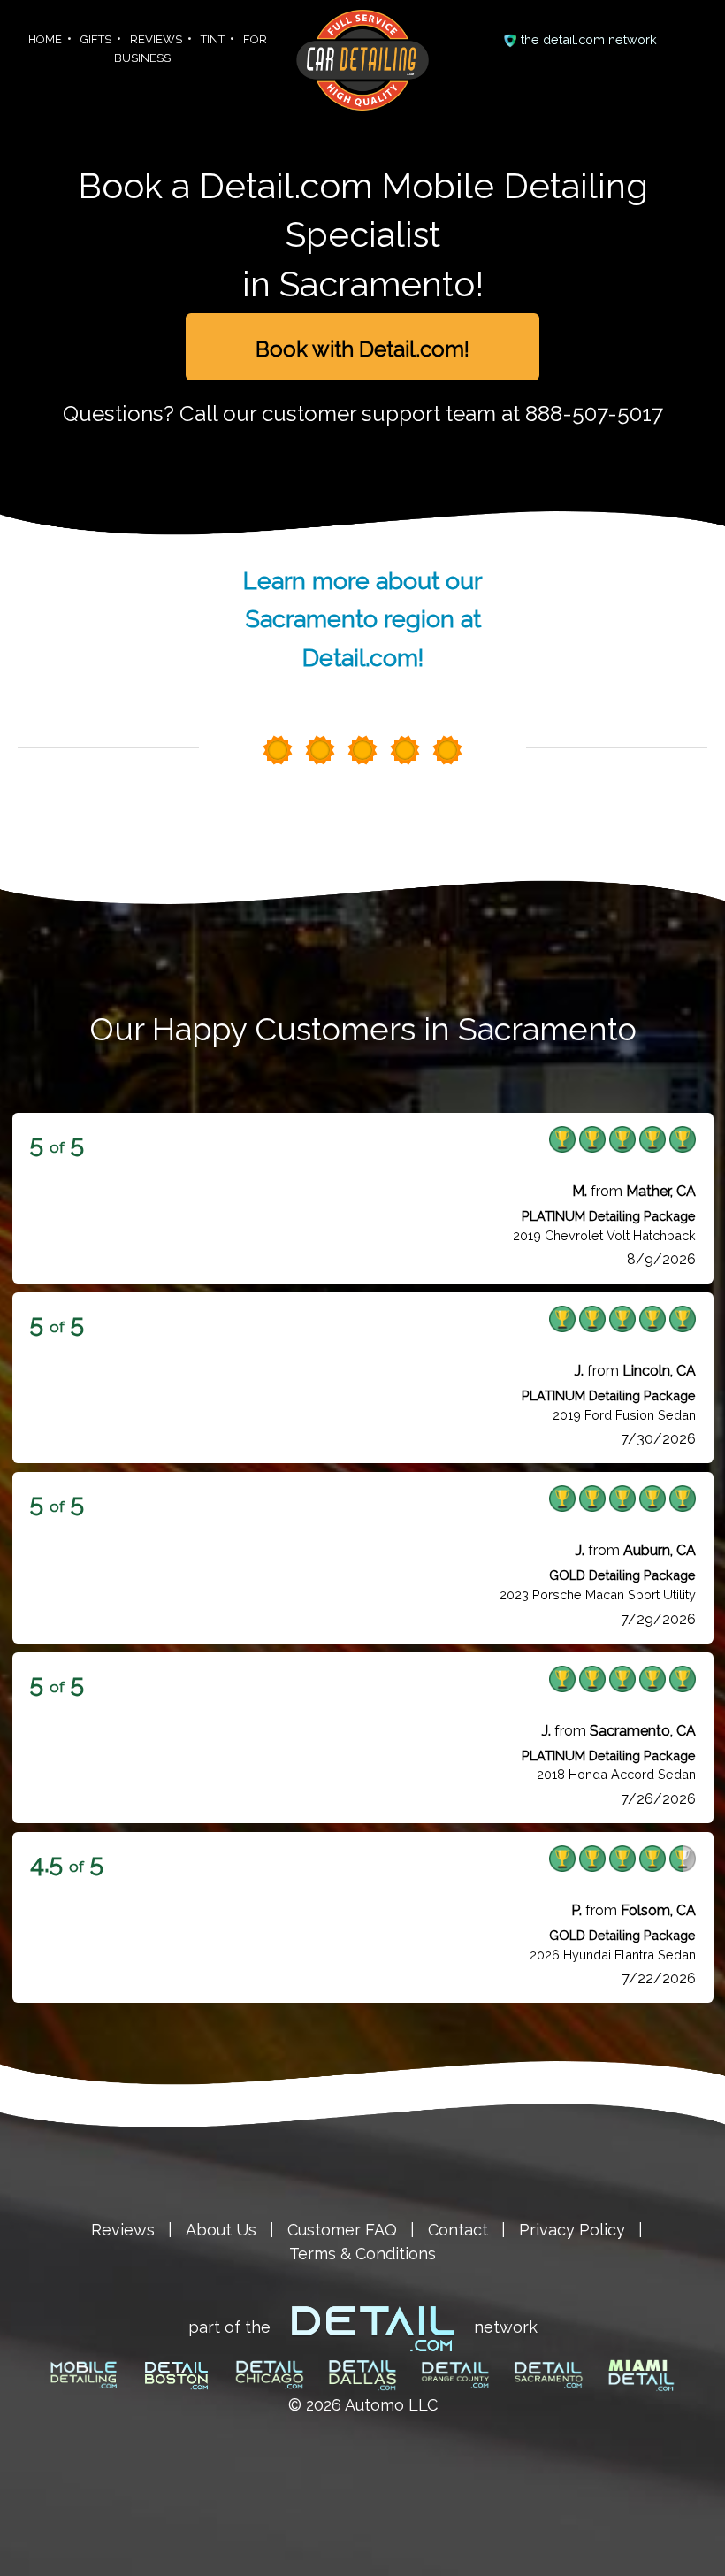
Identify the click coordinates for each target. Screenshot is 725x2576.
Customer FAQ (342, 2230)
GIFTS (96, 39)
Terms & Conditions (362, 2254)
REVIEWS (156, 39)
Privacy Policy (572, 2230)
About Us (221, 2230)
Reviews (123, 2230)
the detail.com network (589, 39)
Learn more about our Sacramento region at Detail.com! (362, 619)
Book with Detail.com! (362, 349)
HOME (45, 39)
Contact (458, 2230)
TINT (213, 39)
